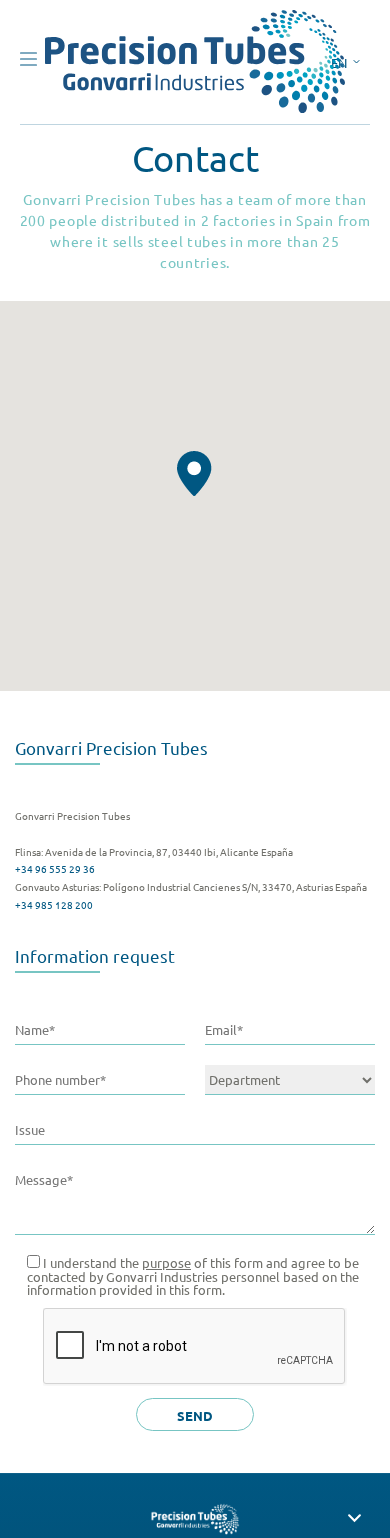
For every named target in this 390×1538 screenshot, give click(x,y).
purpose (166, 1262)
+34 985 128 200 (54, 904)
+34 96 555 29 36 (55, 868)
